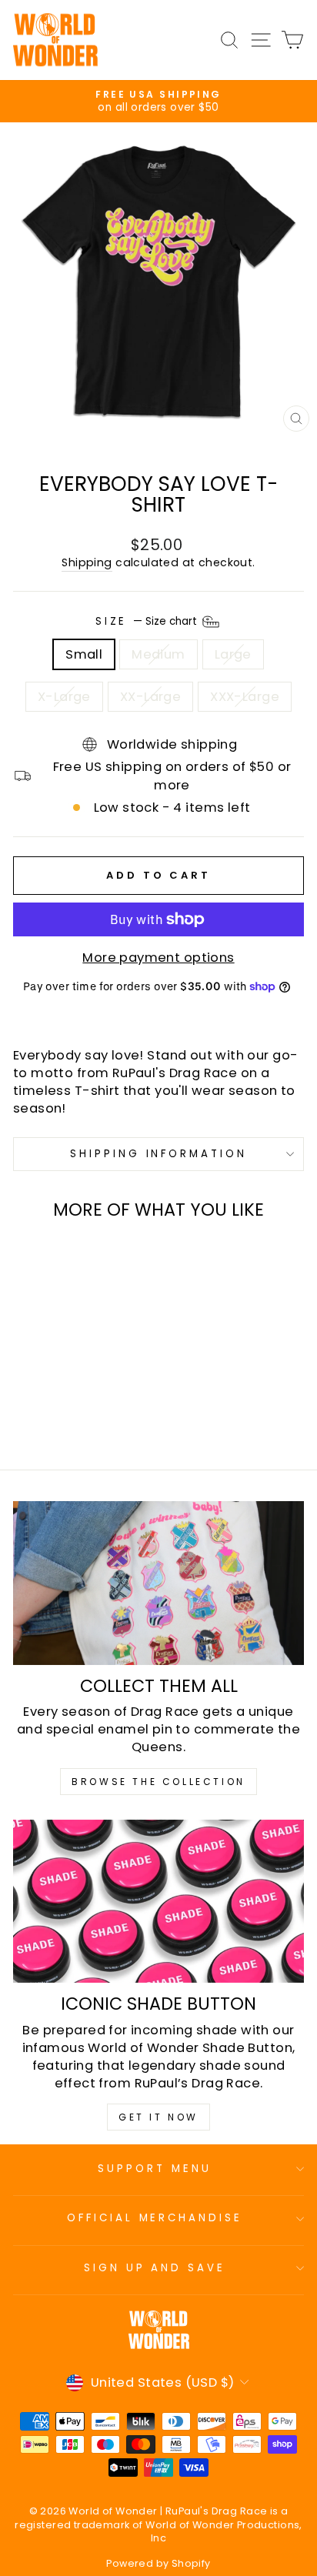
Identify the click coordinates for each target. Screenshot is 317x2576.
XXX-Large (245, 697)
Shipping (87, 563)
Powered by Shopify (158, 2563)
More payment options (158, 958)
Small (84, 654)
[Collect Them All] (158, 1583)
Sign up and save (155, 2268)
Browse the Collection (158, 1782)
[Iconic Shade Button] (158, 1902)
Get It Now (158, 2117)
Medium (158, 654)
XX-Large (150, 697)
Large (233, 654)
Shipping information (159, 1154)
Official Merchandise (155, 2218)
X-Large (64, 697)
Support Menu (155, 2169)
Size (148, 621)
